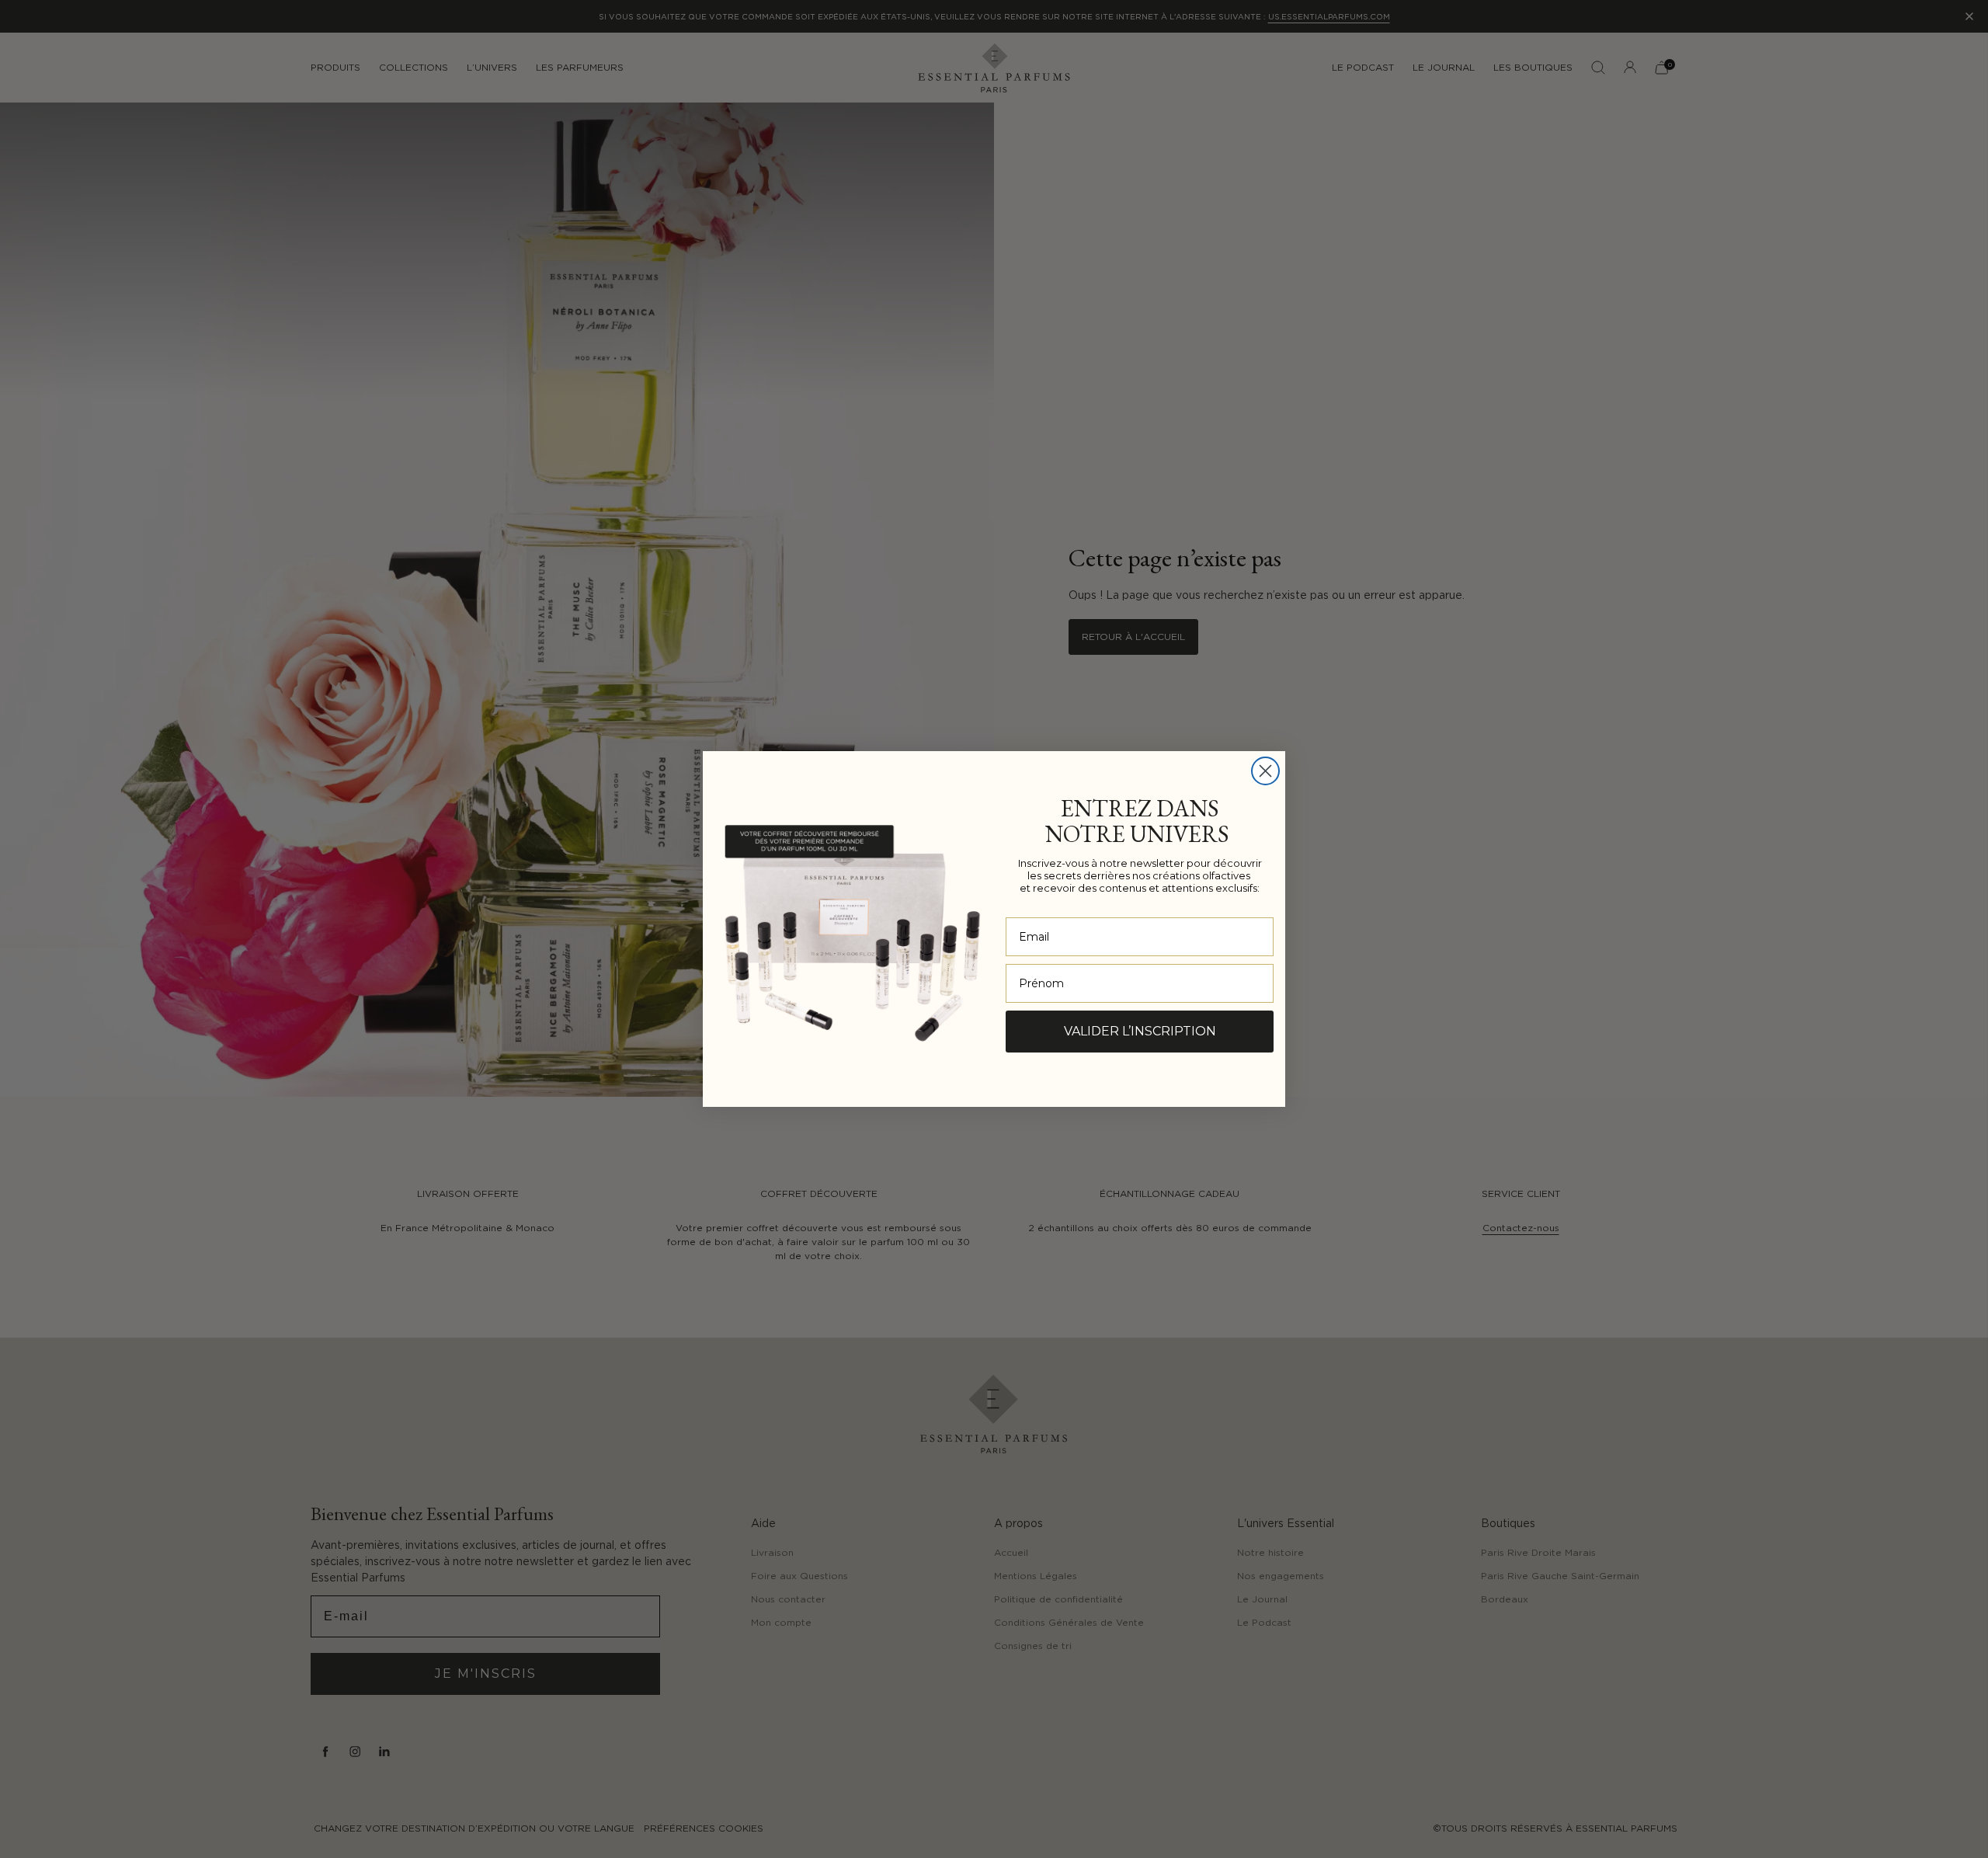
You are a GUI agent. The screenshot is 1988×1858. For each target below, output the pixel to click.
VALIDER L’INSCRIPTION (1140, 1031)
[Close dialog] (1265, 771)
